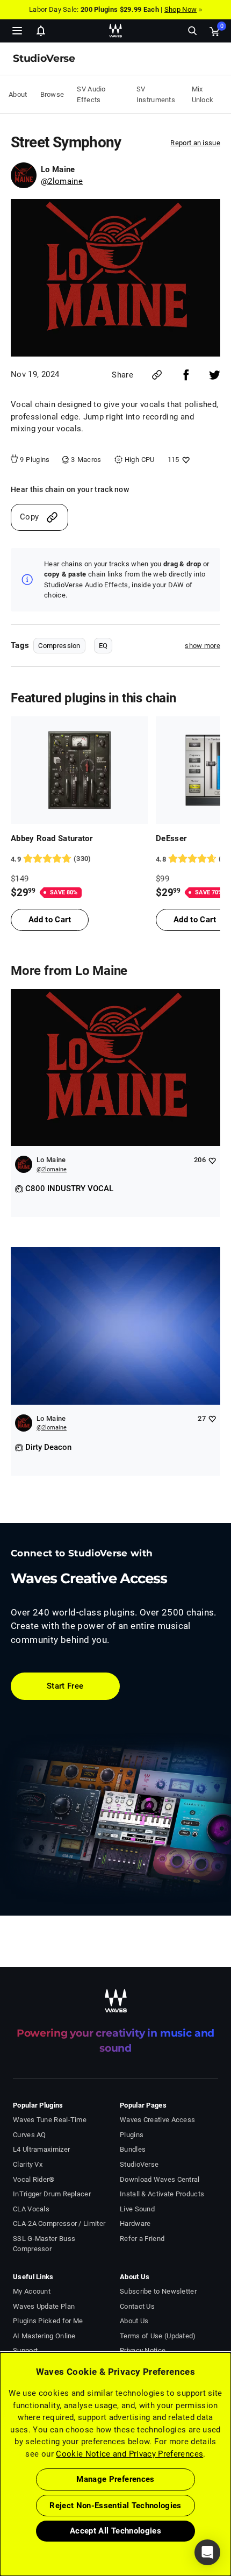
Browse (52, 94)
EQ (103, 646)
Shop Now (181, 9)
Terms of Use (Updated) (158, 2336)
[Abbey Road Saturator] (79, 770)
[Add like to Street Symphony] (185, 460)
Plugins (132, 2135)
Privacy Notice (143, 2350)
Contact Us (137, 2306)
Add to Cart (50, 920)
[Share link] (157, 375)
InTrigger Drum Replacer (52, 2194)
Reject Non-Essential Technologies (115, 2506)
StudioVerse (139, 2164)
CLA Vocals (31, 2209)
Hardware (135, 2223)
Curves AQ (30, 2135)
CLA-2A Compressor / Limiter (59, 2223)
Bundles (133, 2149)
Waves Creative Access (157, 2120)
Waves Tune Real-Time (50, 2120)
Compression (59, 646)
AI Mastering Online (44, 2336)
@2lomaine (62, 181)
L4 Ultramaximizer (41, 2149)
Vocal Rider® (34, 2179)
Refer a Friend (142, 2239)
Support (25, 2350)
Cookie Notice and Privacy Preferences (129, 2454)
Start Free (65, 1686)
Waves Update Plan (44, 2306)
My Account (32, 2291)
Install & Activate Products (162, 2194)
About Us (134, 2321)
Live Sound (137, 2209)
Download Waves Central (160, 2179)
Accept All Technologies (115, 2531)
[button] (1, 2522)
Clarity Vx (28, 2164)
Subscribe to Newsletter (158, 2291)
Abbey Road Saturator (52, 838)
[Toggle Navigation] (17, 31)
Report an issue (195, 143)
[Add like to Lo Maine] (212, 1160)
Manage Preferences (115, 2479)
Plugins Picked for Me (48, 2321)
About (18, 94)
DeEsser (171, 838)
